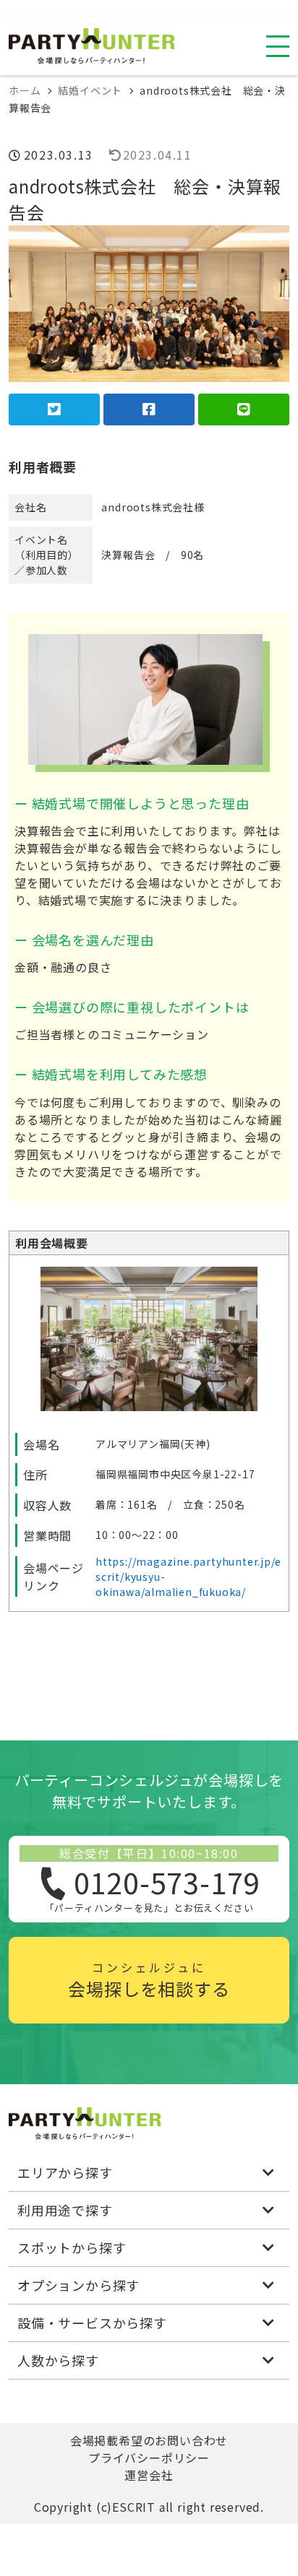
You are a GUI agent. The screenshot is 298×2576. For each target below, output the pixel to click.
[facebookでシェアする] (149, 409)
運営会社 (149, 2475)
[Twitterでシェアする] (54, 409)
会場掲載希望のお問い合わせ (149, 2440)
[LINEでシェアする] (244, 409)
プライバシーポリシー (149, 2458)
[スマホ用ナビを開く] (278, 46)
